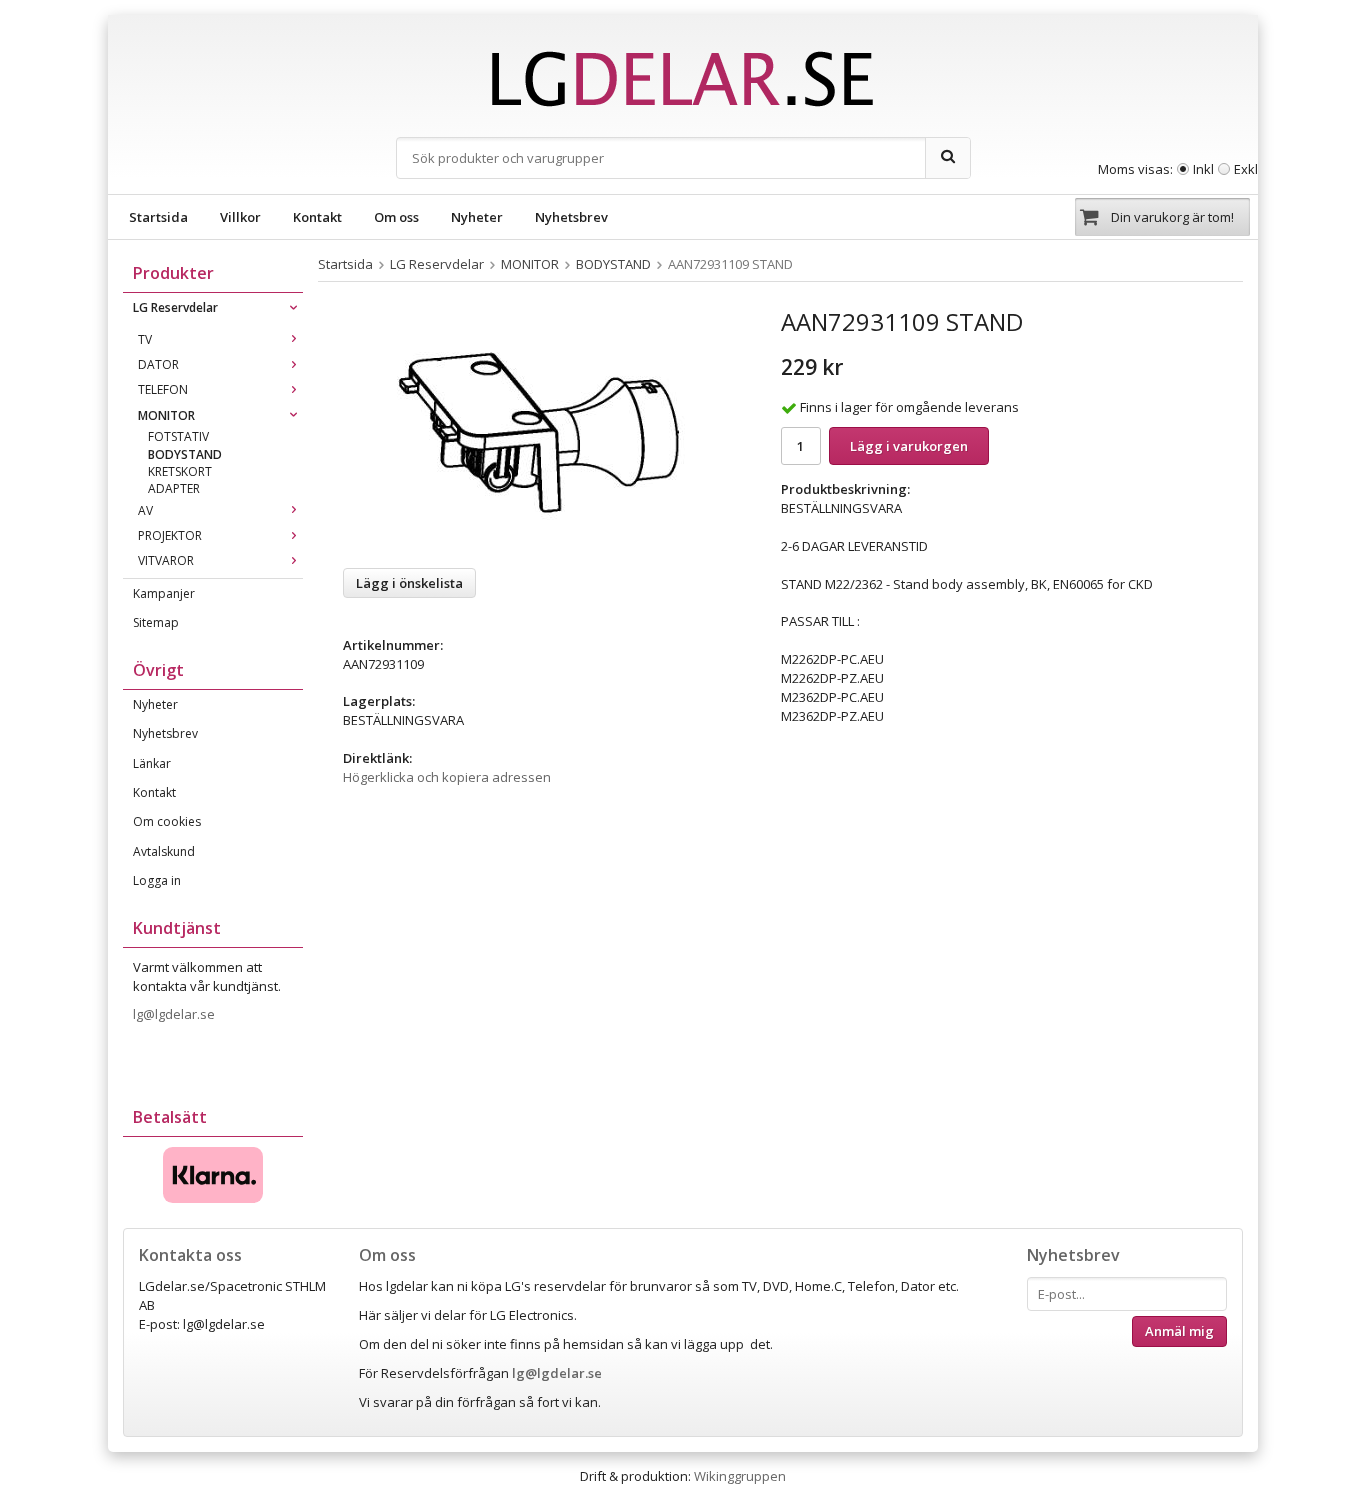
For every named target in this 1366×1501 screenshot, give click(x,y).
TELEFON (163, 389)
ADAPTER (174, 488)
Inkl (1203, 169)
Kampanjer (164, 593)
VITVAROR (166, 560)
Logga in (157, 880)
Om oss (396, 217)
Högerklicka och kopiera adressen (447, 777)
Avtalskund (164, 851)
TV (145, 339)
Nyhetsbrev (571, 217)
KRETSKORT (180, 471)
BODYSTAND (185, 454)
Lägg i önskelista (409, 583)
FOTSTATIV (178, 436)
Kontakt (317, 217)
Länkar (152, 763)
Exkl (1246, 169)
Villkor (240, 217)
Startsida (158, 217)
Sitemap (156, 622)
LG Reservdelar (175, 307)
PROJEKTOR (170, 535)
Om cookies (167, 821)
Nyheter (477, 217)
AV (145, 510)
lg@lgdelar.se (175, 1014)
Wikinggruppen (740, 1476)
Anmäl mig (1179, 1331)
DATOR (158, 364)
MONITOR (166, 415)
